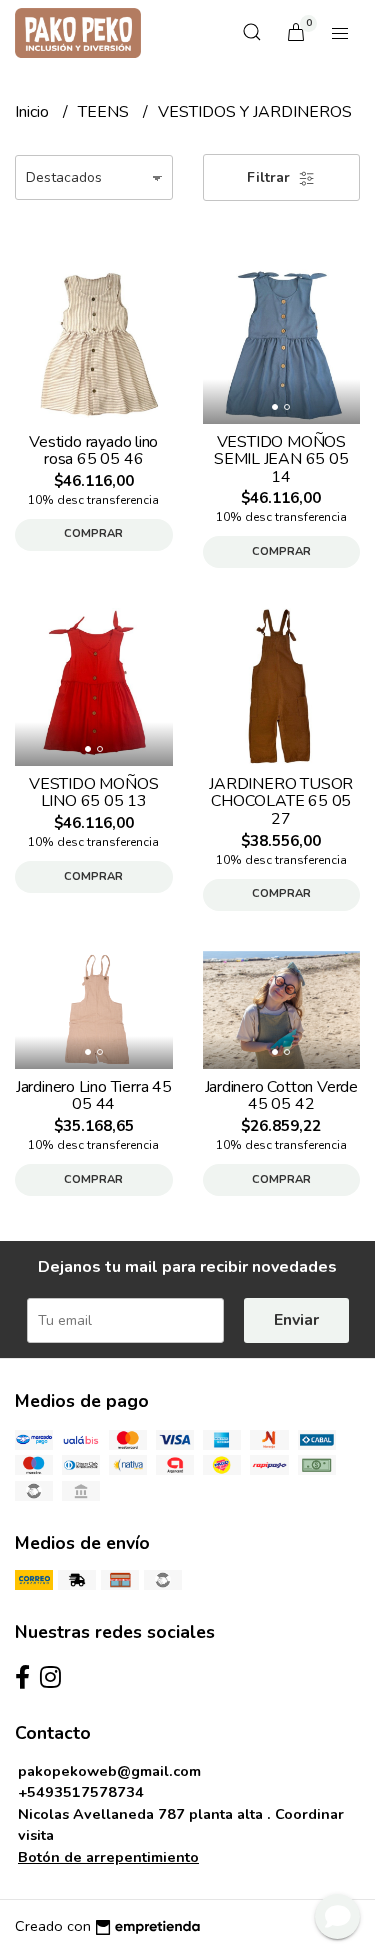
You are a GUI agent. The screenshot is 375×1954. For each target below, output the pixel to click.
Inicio (34, 112)
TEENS (105, 112)
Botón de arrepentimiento (108, 1857)
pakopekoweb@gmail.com (109, 1771)
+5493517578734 (81, 1792)
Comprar (93, 533)
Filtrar (270, 177)
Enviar (296, 1320)
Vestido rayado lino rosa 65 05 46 (93, 451)
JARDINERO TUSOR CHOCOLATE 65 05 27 (281, 801)
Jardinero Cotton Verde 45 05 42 (281, 1096)
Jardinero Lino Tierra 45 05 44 (94, 1096)
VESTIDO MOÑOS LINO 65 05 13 (93, 793)
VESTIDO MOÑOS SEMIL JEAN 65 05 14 (281, 459)
